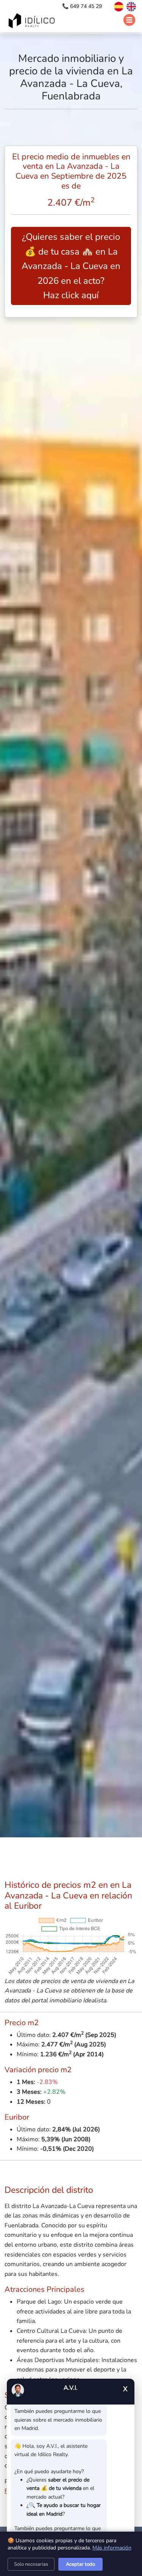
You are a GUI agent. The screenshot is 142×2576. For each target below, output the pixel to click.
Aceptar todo (80, 2564)
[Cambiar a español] (115, 6)
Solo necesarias (31, 2564)
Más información (112, 2548)
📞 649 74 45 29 (83, 6)
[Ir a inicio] (33, 22)
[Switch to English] (130, 6)
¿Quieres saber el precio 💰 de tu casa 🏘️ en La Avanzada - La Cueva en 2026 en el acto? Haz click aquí (71, 266)
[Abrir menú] (129, 20)
